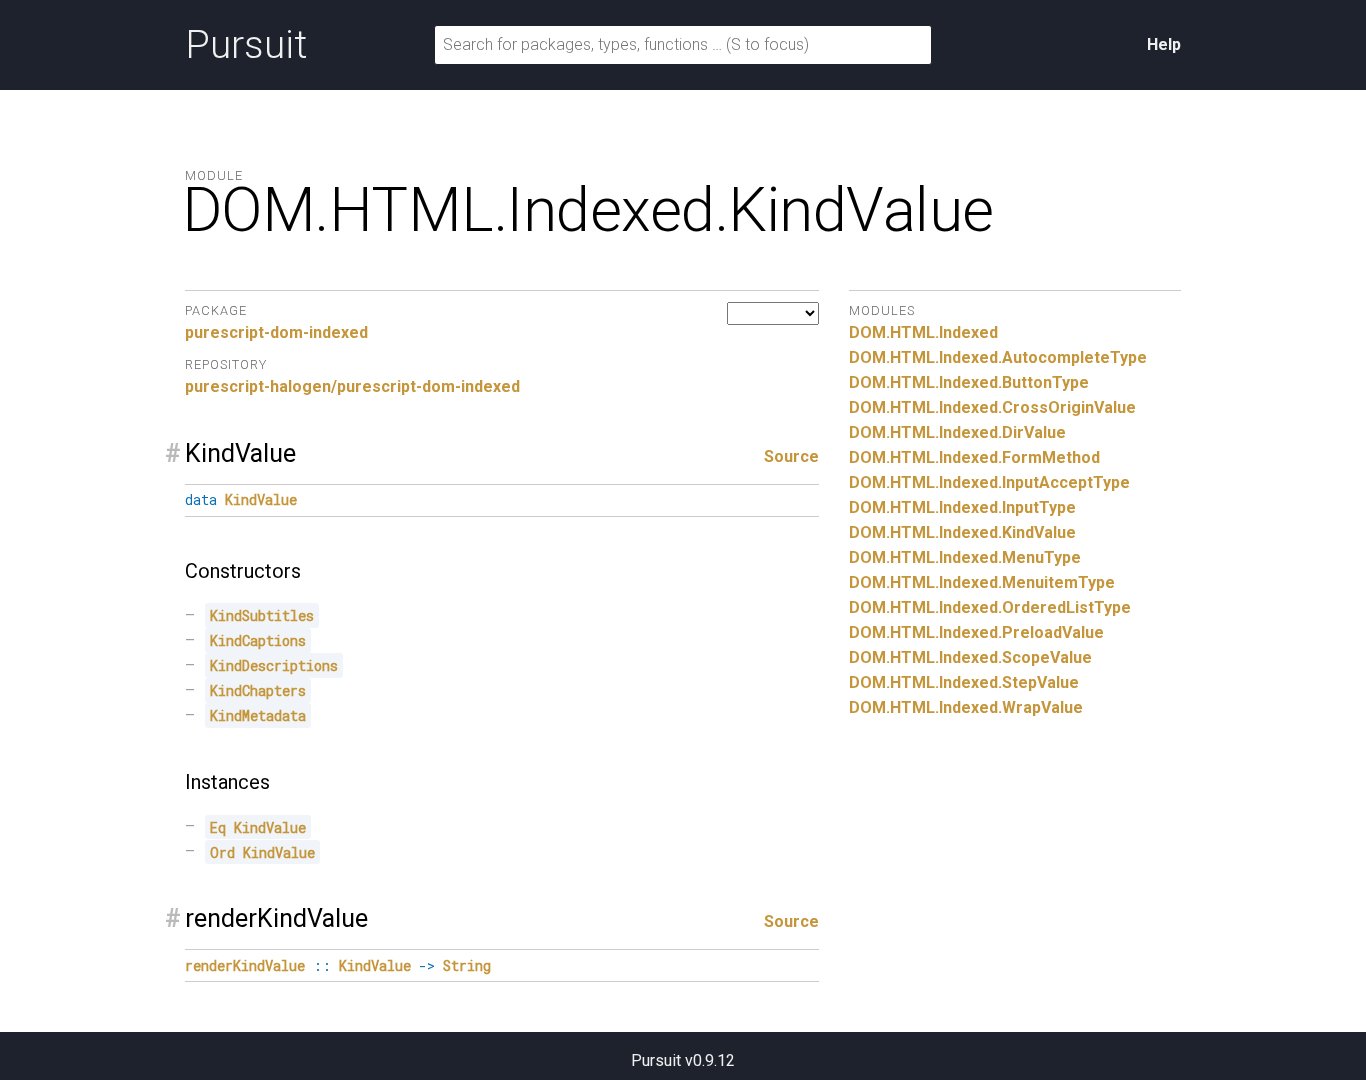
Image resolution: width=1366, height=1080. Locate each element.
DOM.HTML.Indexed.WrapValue (966, 707)
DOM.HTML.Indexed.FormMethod (974, 457)
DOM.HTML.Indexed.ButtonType (969, 382)
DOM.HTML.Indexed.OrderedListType (990, 607)
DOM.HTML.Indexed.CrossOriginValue (992, 407)
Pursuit (246, 45)
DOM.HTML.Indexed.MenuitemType (982, 582)
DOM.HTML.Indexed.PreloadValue (976, 632)
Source (791, 456)
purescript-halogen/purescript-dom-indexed (352, 386)
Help (1164, 44)
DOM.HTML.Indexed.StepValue (964, 682)
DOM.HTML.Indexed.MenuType (965, 557)
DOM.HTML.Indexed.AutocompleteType (998, 357)
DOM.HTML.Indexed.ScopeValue (970, 657)
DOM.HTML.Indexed (923, 332)
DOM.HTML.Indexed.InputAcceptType (989, 482)
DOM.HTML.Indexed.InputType (962, 507)
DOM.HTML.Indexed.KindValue (962, 532)
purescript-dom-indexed (276, 332)
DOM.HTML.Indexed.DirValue (957, 432)
